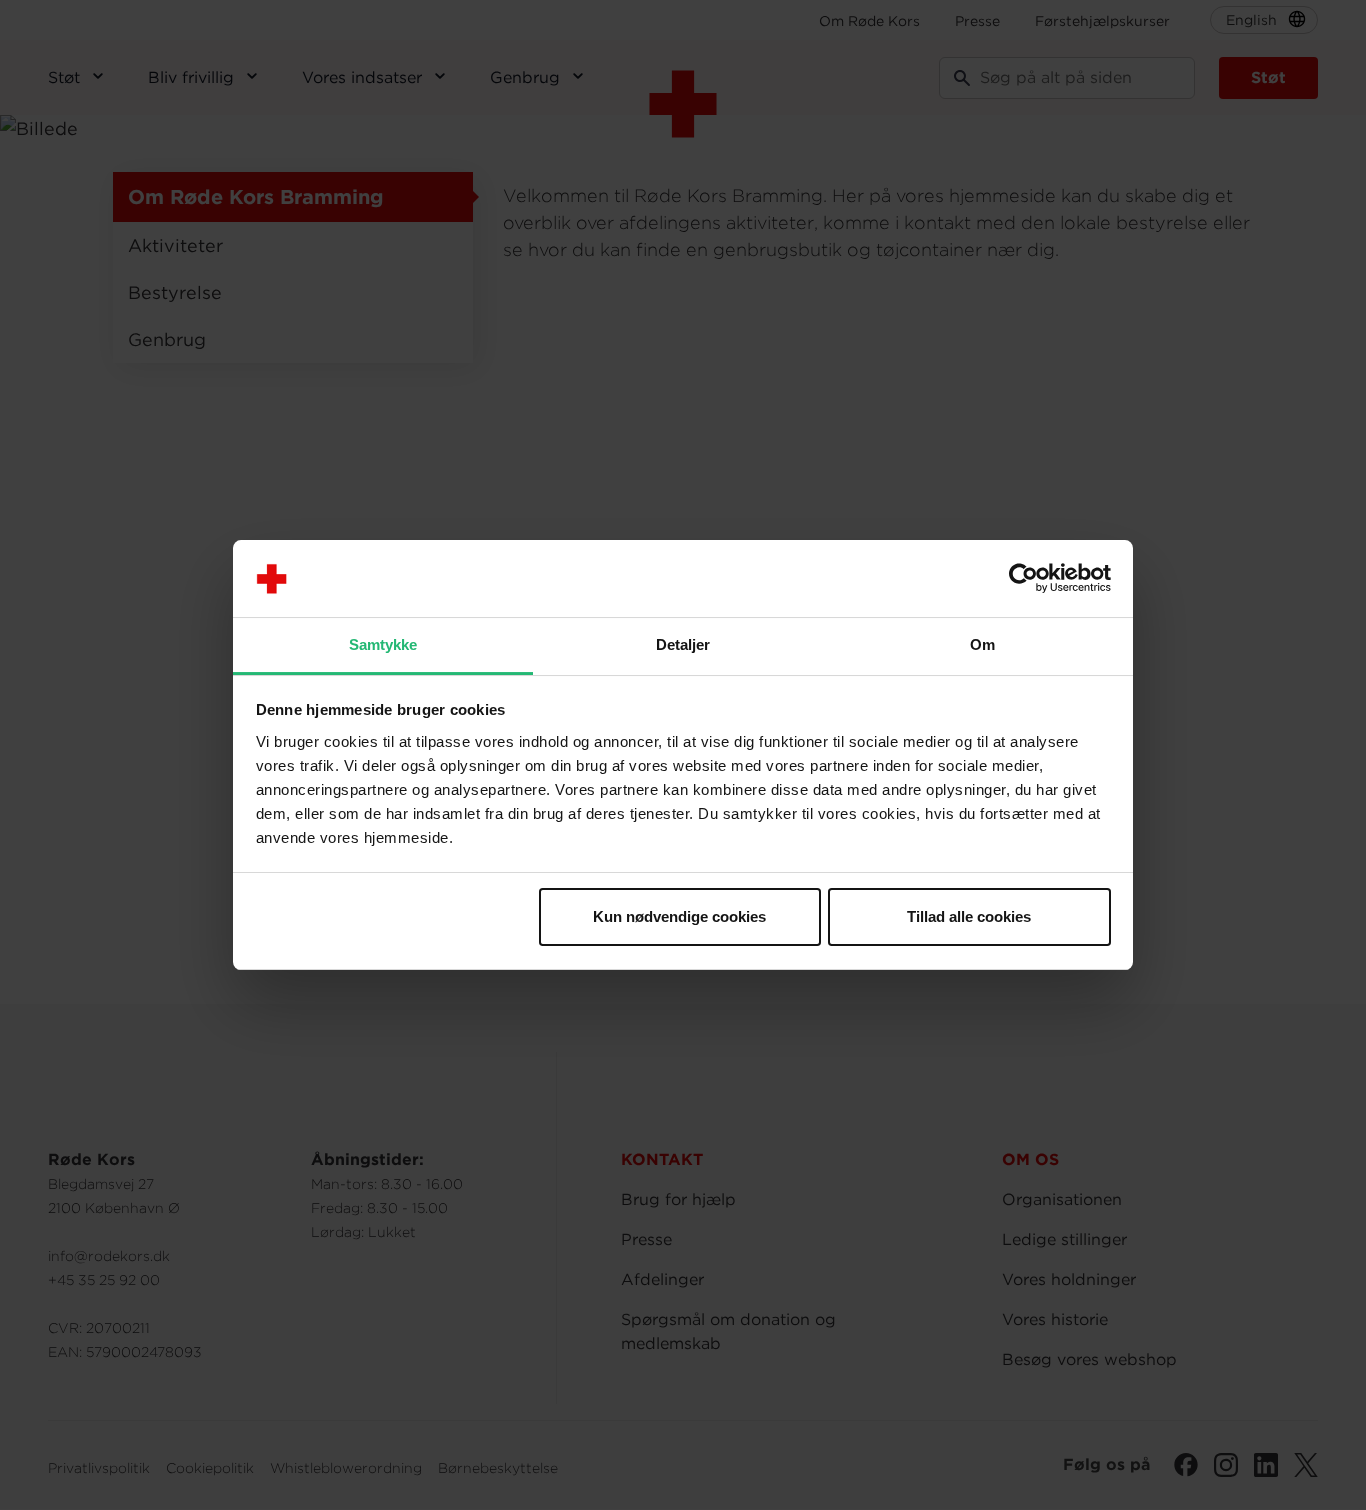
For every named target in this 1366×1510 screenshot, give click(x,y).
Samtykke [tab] (383, 644)
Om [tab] (982, 644)
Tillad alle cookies (969, 916)
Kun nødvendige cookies (679, 916)
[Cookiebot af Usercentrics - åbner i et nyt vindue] (1023, 579)
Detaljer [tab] (683, 644)
